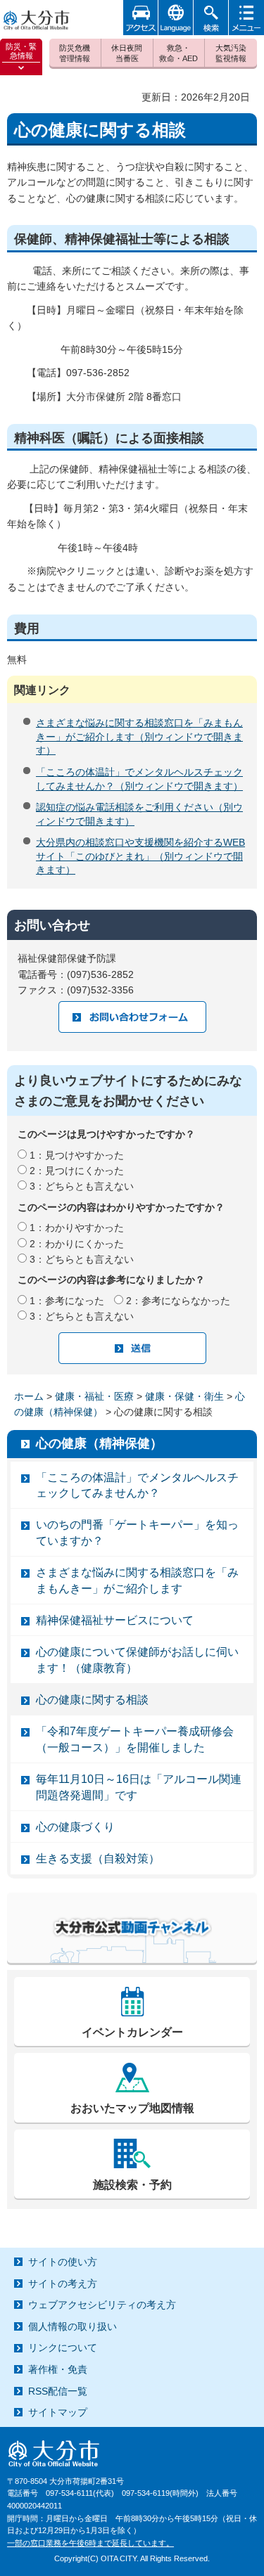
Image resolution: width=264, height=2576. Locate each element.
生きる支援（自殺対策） (98, 1859)
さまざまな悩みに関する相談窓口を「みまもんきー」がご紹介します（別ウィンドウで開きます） (139, 736)
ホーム (29, 1396)
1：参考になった (67, 1301)
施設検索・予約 (132, 2185)
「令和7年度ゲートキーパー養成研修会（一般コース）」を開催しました (135, 1739)
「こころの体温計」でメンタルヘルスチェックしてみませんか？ (137, 1485)
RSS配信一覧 (58, 2391)
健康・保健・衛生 (184, 1396)
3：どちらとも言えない (82, 1186)
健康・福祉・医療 (94, 1396)
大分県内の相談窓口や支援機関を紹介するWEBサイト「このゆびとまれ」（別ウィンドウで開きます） (140, 856)
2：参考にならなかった (178, 1301)
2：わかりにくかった (77, 1244)
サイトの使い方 (63, 2262)
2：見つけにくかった (77, 1171)
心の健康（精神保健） (99, 1443)
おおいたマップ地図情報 (132, 2108)
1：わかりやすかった (77, 1228)
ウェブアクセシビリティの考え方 (102, 2305)
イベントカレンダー (132, 2032)
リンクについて (63, 2348)
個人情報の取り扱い (73, 2326)
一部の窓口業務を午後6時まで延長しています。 (90, 2543)
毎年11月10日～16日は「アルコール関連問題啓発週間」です (139, 1787)
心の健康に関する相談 (92, 1700)
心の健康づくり (75, 1827)
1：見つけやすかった (77, 1155)
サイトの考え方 (63, 2284)
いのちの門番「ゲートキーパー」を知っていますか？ (137, 1532)
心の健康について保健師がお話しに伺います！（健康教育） (137, 1660)
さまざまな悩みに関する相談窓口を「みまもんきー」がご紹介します (137, 1580)
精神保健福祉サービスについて (115, 1620)
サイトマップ (58, 2412)
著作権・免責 (58, 2369)
